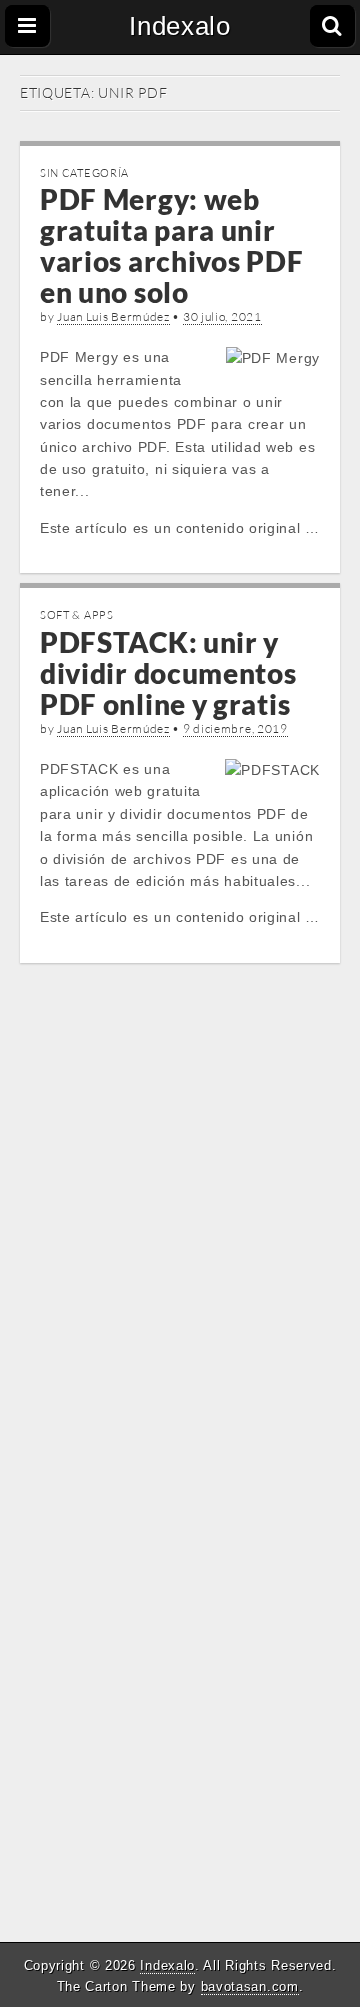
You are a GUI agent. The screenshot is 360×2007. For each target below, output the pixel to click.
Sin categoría (84, 173)
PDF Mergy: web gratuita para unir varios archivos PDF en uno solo (171, 245)
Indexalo (180, 26)
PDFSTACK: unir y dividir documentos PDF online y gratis (168, 673)
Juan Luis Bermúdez (113, 316)
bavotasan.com (250, 1986)
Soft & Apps (77, 615)
